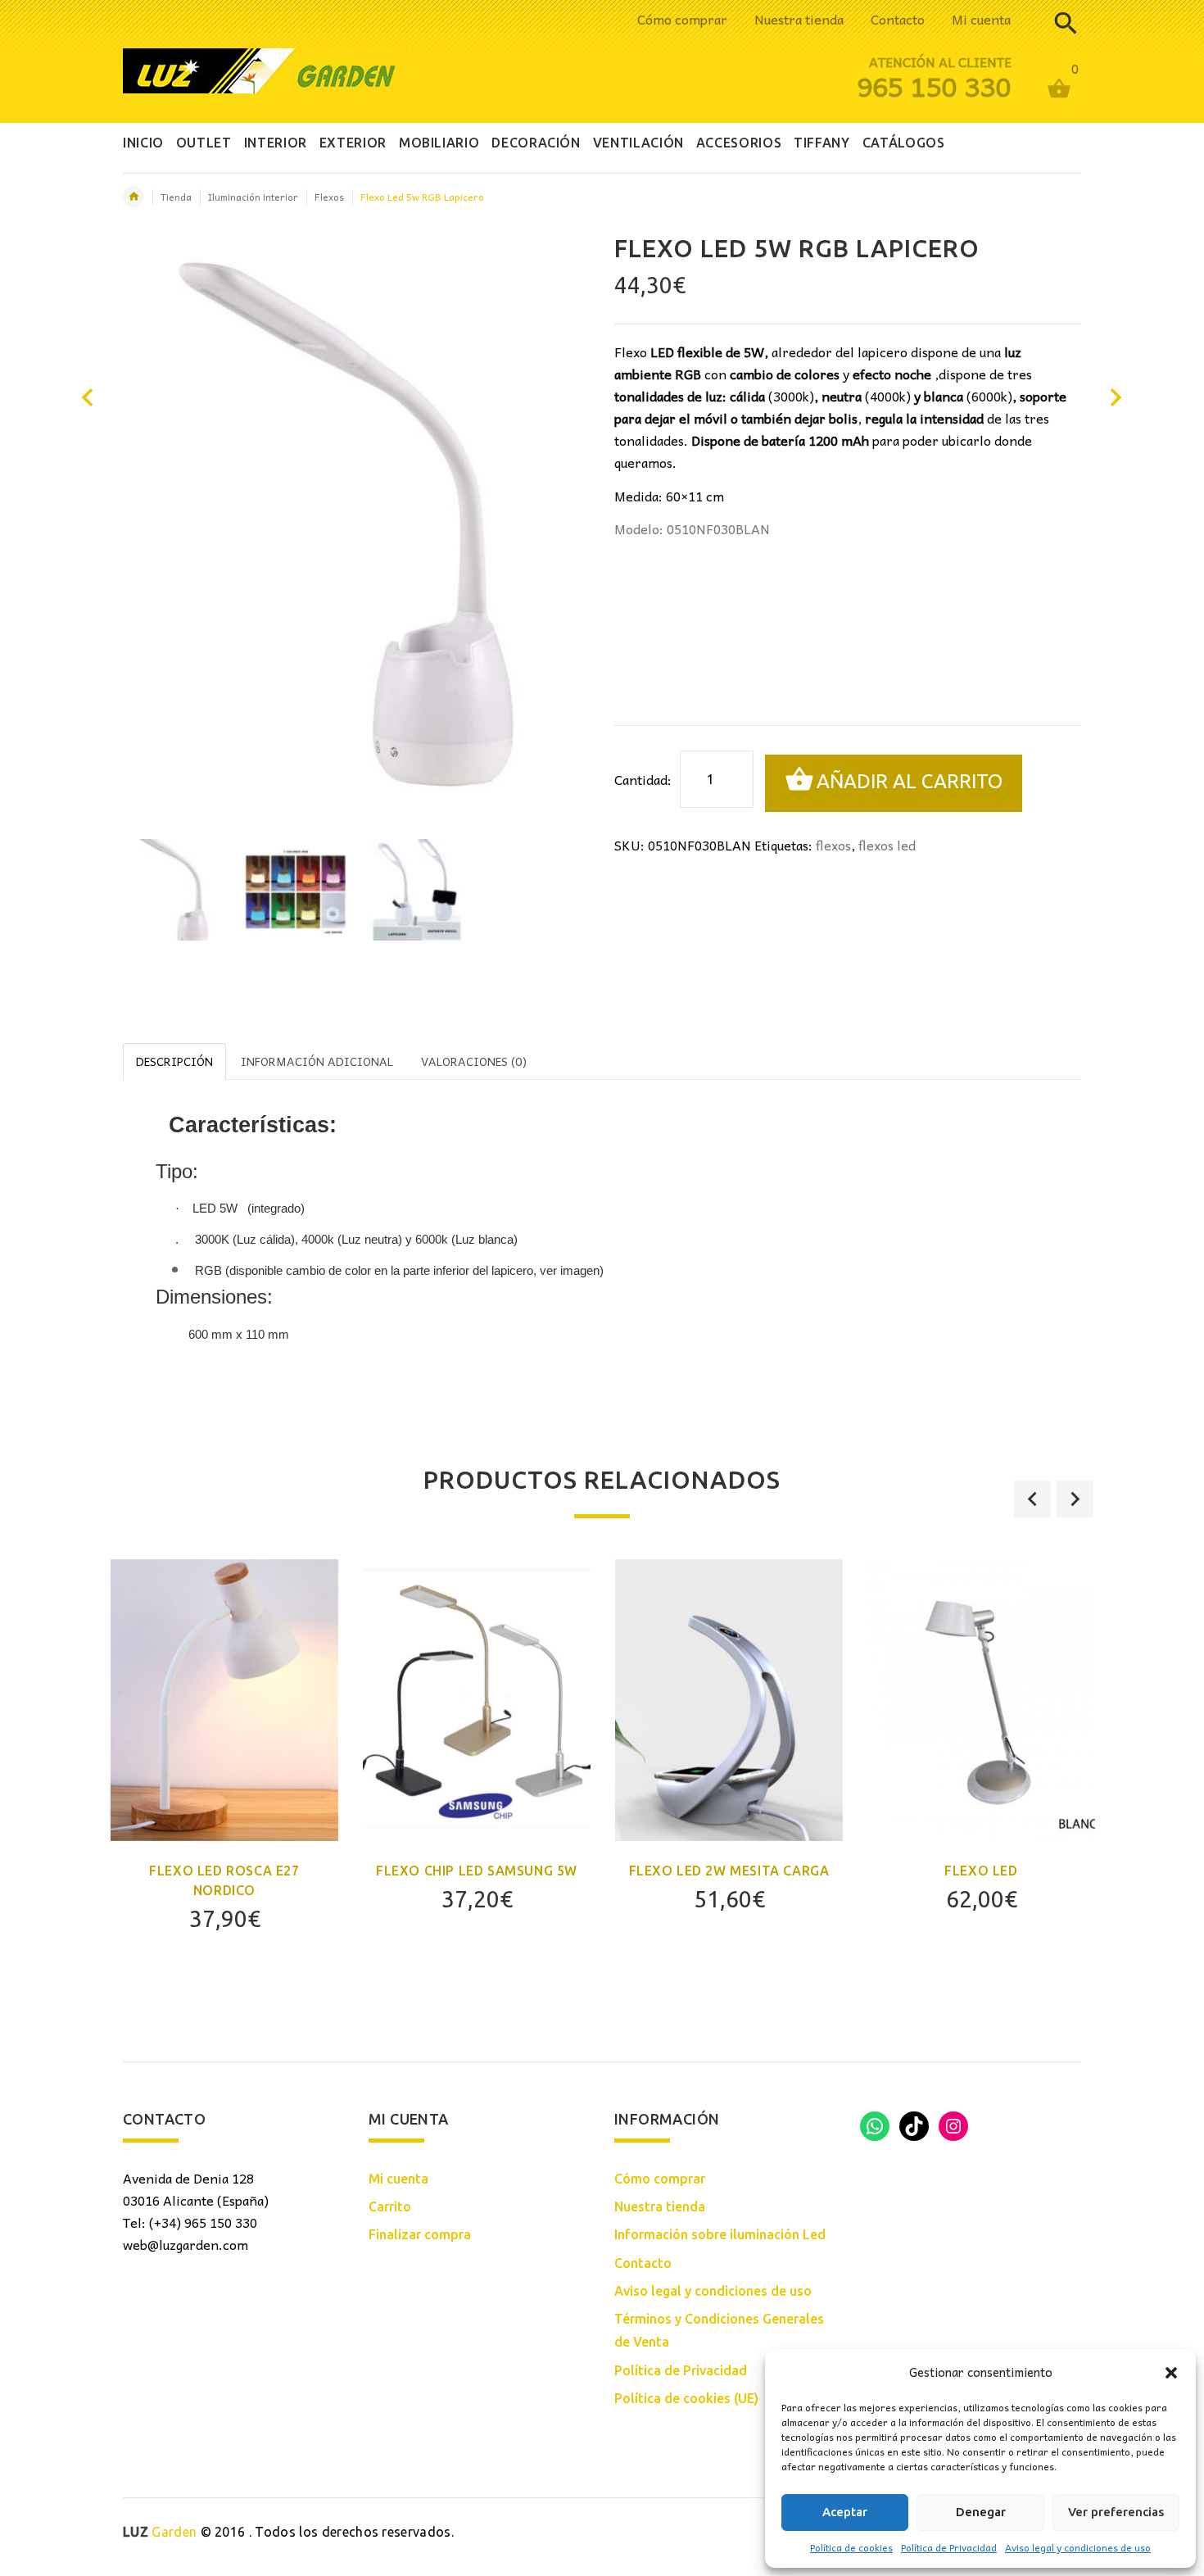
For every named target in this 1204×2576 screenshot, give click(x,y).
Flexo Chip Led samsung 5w (477, 1871)
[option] (174, 890)
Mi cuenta (981, 19)
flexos (833, 845)
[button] (1171, 2373)
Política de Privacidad (949, 2547)
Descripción (174, 1061)
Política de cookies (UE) (686, 2398)
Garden (160, 2532)
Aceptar (845, 2512)
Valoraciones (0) (474, 1061)
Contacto (898, 19)
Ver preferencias (1116, 2512)
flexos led (887, 845)
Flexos (329, 197)
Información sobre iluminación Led (720, 2234)
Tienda (176, 197)
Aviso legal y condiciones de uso (1078, 2547)
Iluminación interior (253, 197)
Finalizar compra (420, 2234)
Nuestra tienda (799, 19)
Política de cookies (851, 2547)
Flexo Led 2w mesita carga (729, 1871)
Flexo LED (981, 1871)
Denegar (981, 2512)
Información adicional (317, 1061)
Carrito (390, 2206)
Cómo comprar (682, 19)
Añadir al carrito (910, 781)
